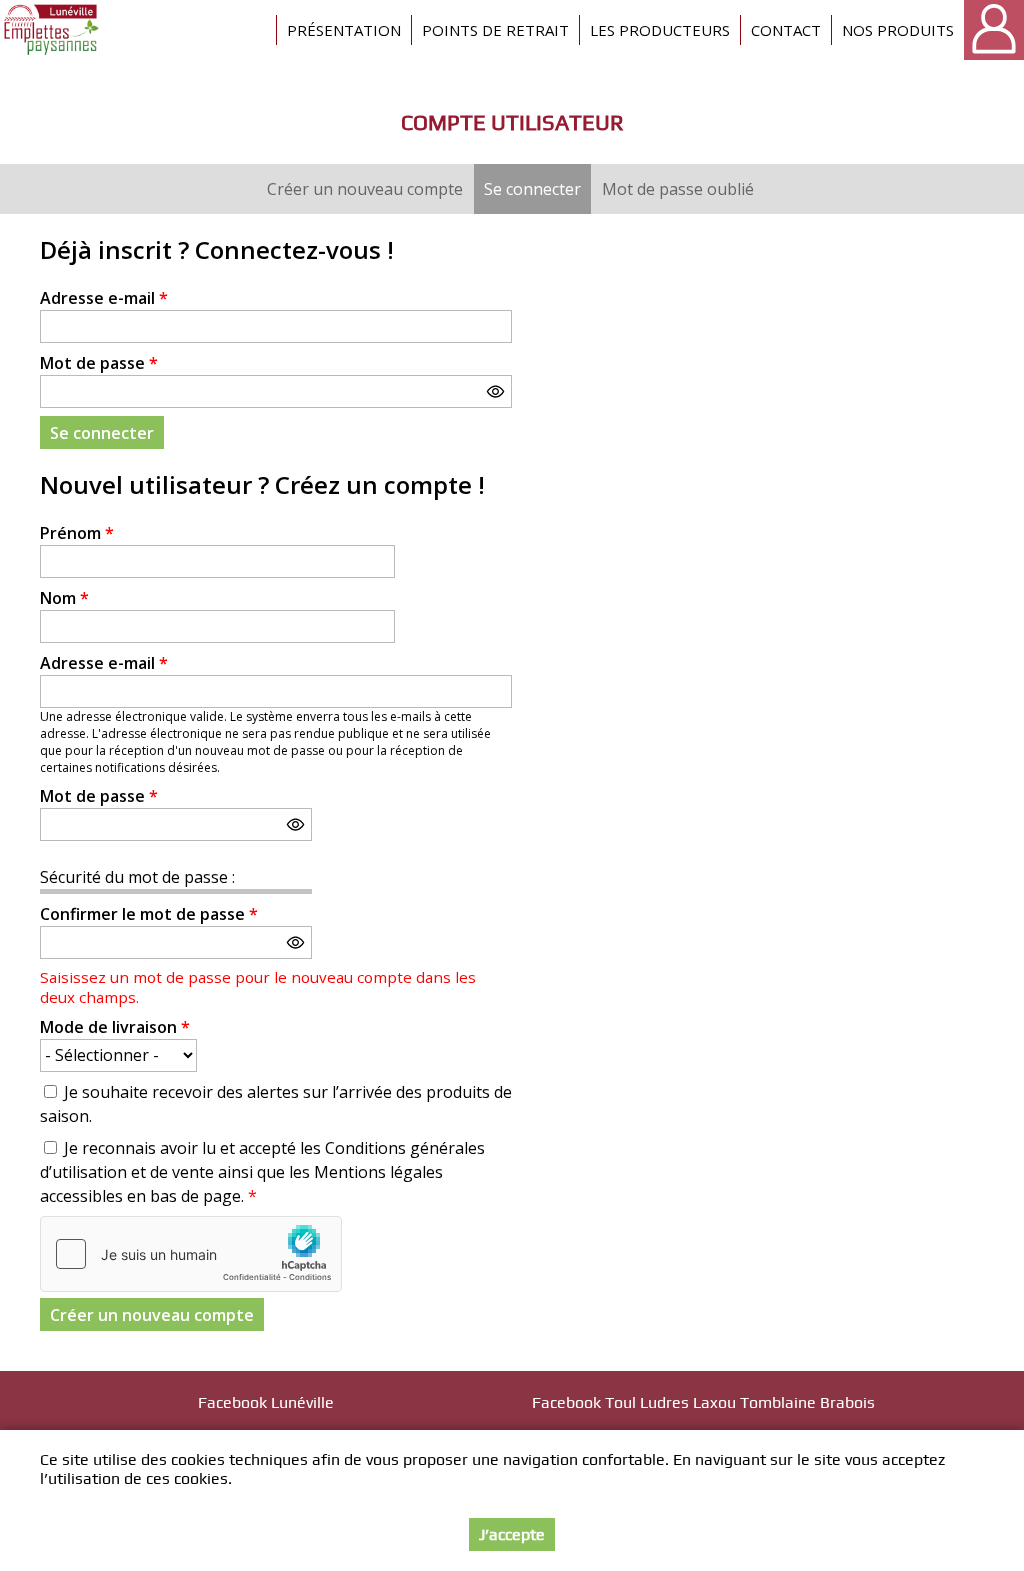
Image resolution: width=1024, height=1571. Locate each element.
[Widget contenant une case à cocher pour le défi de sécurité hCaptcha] (191, 1254)
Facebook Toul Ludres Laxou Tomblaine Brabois (703, 1402)
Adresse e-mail (104, 298)
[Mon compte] (994, 30)
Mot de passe (99, 363)
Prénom (77, 533)
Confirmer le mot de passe (149, 914)
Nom (64, 598)
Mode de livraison (115, 1027)
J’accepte (512, 1534)
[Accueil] (52, 30)
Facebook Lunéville (266, 1402)
